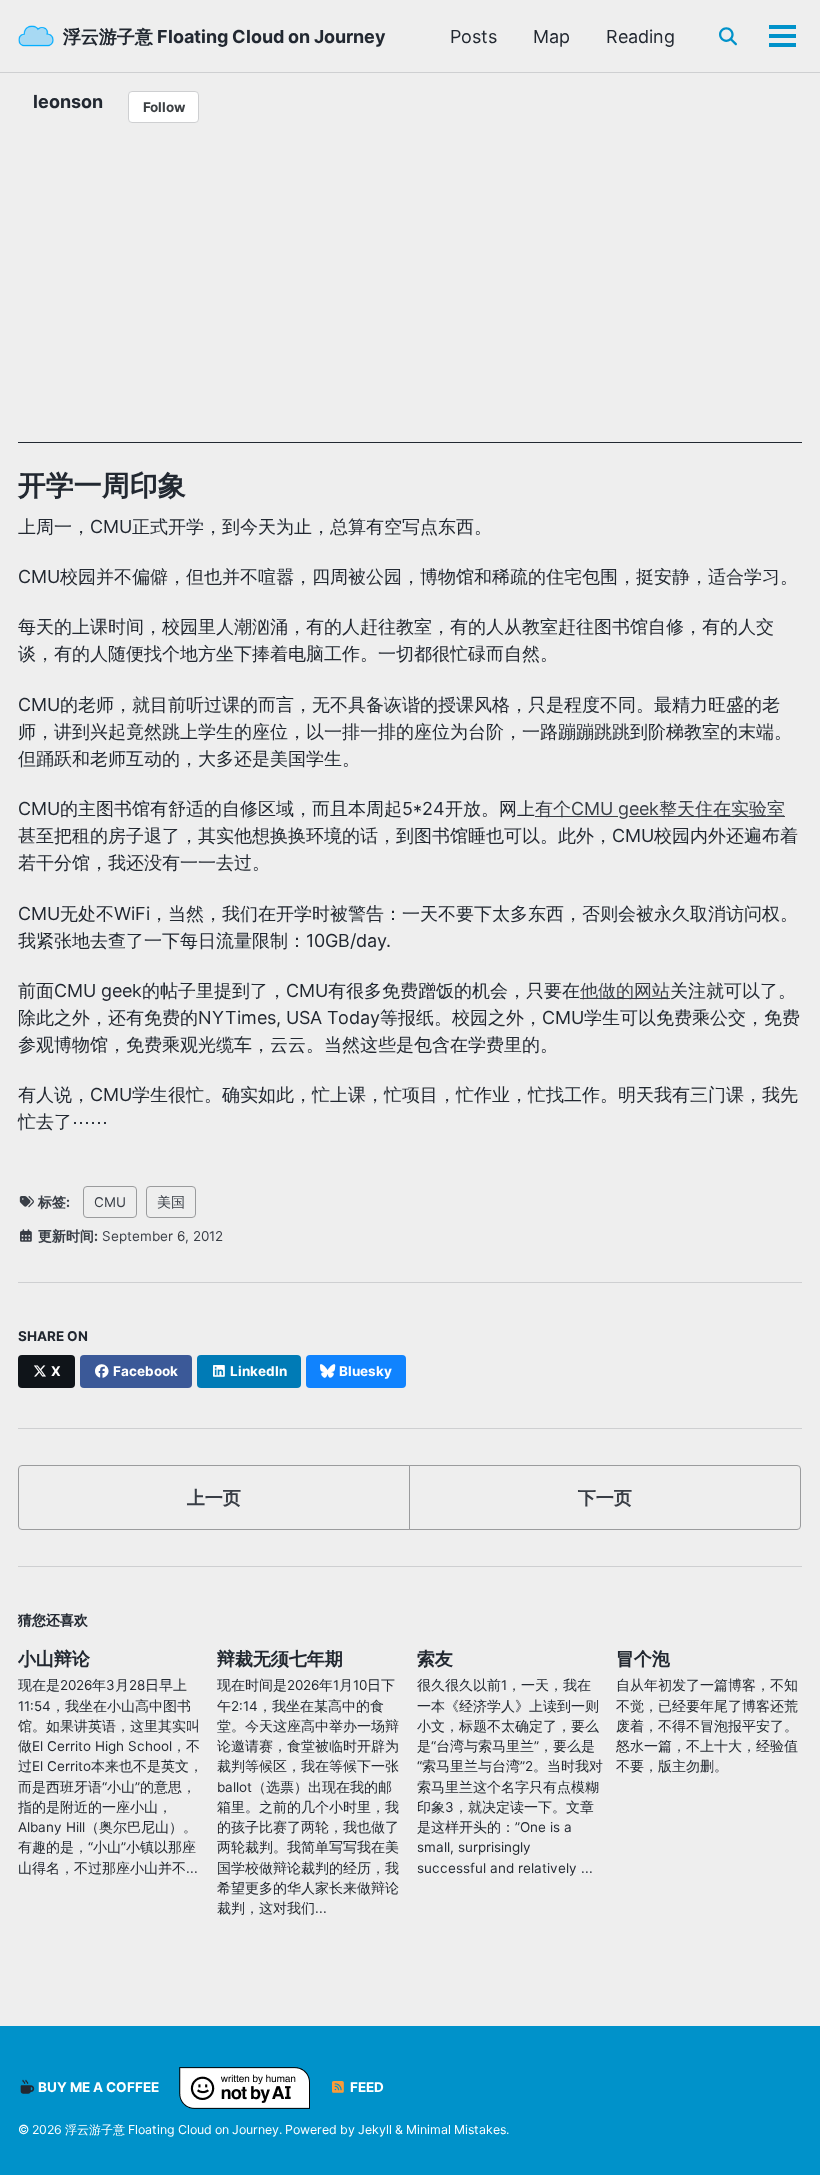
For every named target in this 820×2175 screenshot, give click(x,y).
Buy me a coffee (97, 2087)
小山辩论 (54, 1658)
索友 (435, 1658)
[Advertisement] (410, 303)
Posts (473, 36)
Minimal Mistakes (456, 2129)
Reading (640, 36)
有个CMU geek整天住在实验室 (660, 808)
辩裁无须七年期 (280, 1658)
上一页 (214, 1497)
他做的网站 (625, 990)
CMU (110, 1202)
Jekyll (375, 2129)
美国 (171, 1202)
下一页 (605, 1497)
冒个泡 (643, 1658)
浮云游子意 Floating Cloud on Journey (224, 36)
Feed (365, 2087)
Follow (164, 107)
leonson (68, 101)
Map (551, 36)
